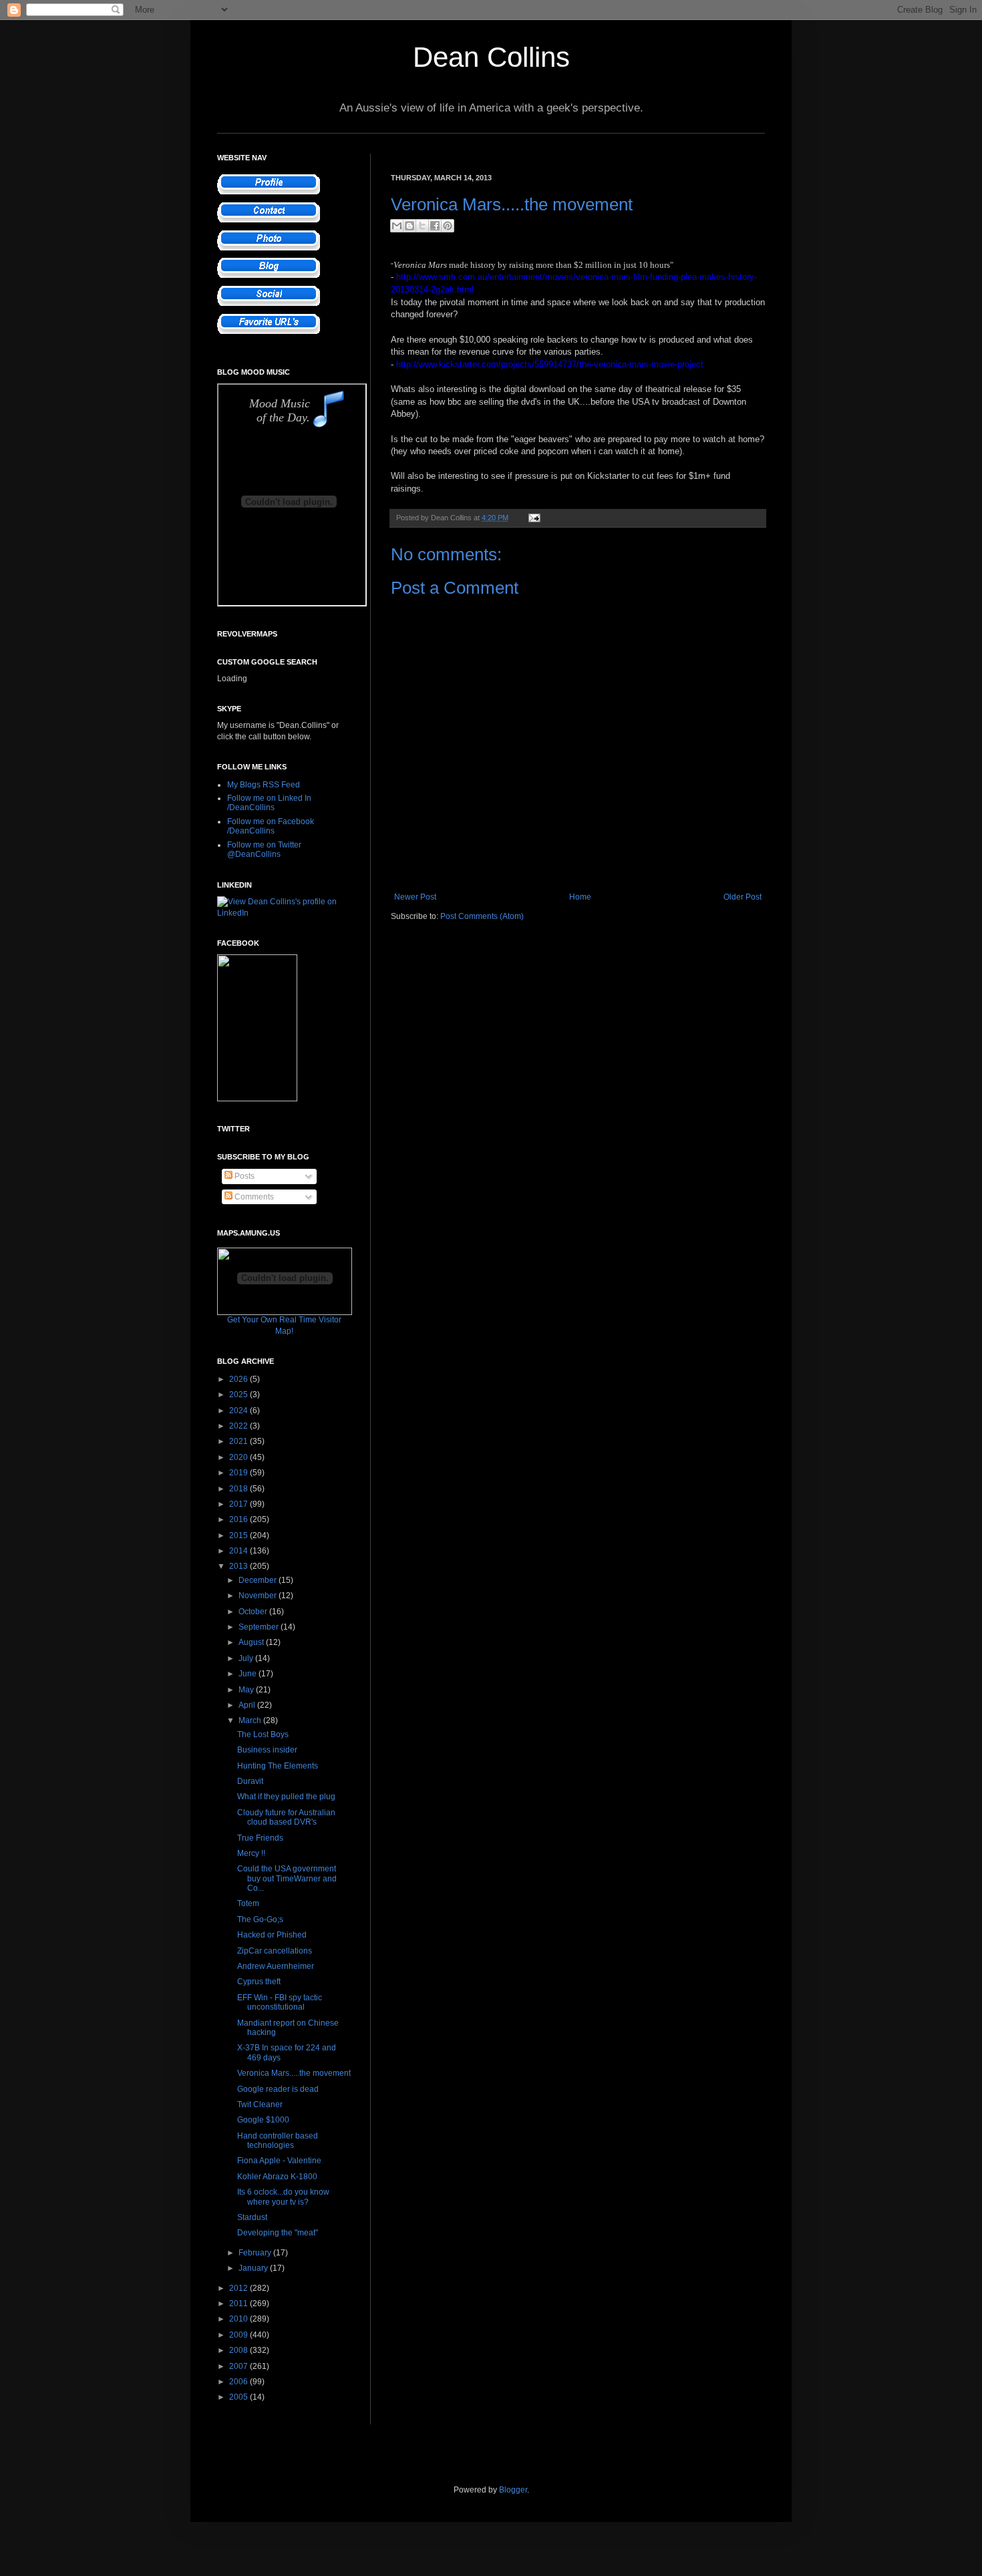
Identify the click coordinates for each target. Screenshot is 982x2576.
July (247, 1658)
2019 (239, 1473)
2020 (239, 1457)
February (256, 2253)
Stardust (252, 2217)
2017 (239, 1504)
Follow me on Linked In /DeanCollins (269, 803)
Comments (253, 1197)
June (249, 1674)
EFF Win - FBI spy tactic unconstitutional (280, 2002)
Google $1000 (263, 2120)
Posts (243, 1176)
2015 (239, 1535)
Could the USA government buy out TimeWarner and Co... (287, 1878)
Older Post (743, 897)
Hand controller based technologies (278, 2141)
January (254, 2268)
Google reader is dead (278, 2089)
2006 (239, 2382)
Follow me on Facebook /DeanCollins (271, 826)
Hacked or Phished (272, 1935)
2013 (239, 1566)
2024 (239, 1411)
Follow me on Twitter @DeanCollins (264, 850)
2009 (239, 2335)
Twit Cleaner (260, 2104)
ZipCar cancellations (275, 1951)
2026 (239, 1379)
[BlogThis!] (410, 226)
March (251, 1720)
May (247, 1690)
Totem (248, 1903)
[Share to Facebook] (435, 226)
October (254, 1612)
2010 (239, 2319)
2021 (239, 1441)
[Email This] (397, 226)
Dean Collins (491, 57)
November (259, 1596)
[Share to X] (422, 226)
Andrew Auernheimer (276, 1966)
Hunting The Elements (278, 1766)
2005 (239, 2397)
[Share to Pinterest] (448, 226)
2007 (239, 2366)
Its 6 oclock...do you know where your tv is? (283, 2197)
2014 (239, 1551)
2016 (239, 1519)
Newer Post (415, 897)
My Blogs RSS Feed (264, 785)
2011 (239, 2304)
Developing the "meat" (278, 2233)
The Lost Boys (263, 1734)
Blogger (513, 2490)
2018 (239, 1489)
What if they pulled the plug (286, 1797)
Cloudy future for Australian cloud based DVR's (286, 1817)
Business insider (267, 1750)
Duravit (250, 1781)
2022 (239, 1426)
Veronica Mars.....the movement (294, 2073)
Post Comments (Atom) (482, 916)
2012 (239, 2288)
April (248, 1705)
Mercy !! (251, 1853)
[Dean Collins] (257, 1099)
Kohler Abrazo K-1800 (277, 2177)
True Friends (260, 1838)
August (252, 1642)
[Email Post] (533, 518)
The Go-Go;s (260, 1919)
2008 (239, 2350)
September (260, 1627)
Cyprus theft (259, 1982)
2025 (239, 1395)
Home (580, 897)
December (259, 1580)
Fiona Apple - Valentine (279, 2161)
